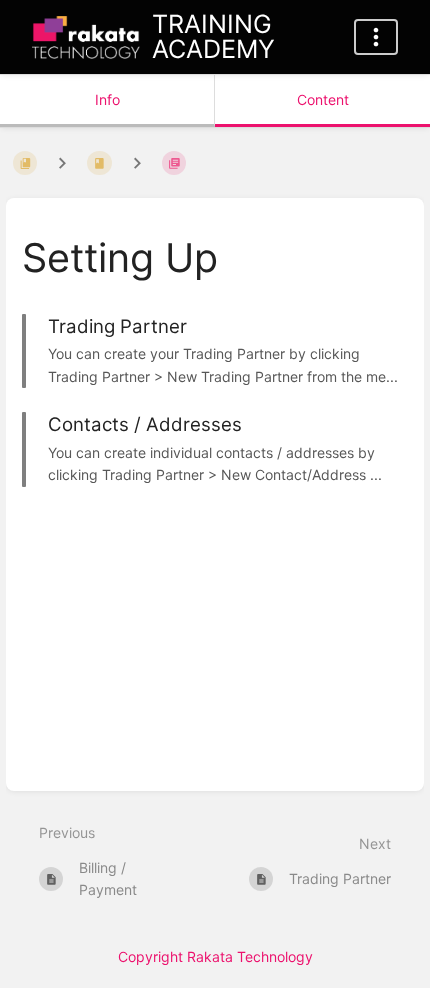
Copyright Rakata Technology (215, 956)
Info (107, 99)
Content (323, 99)
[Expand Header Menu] (376, 37)
